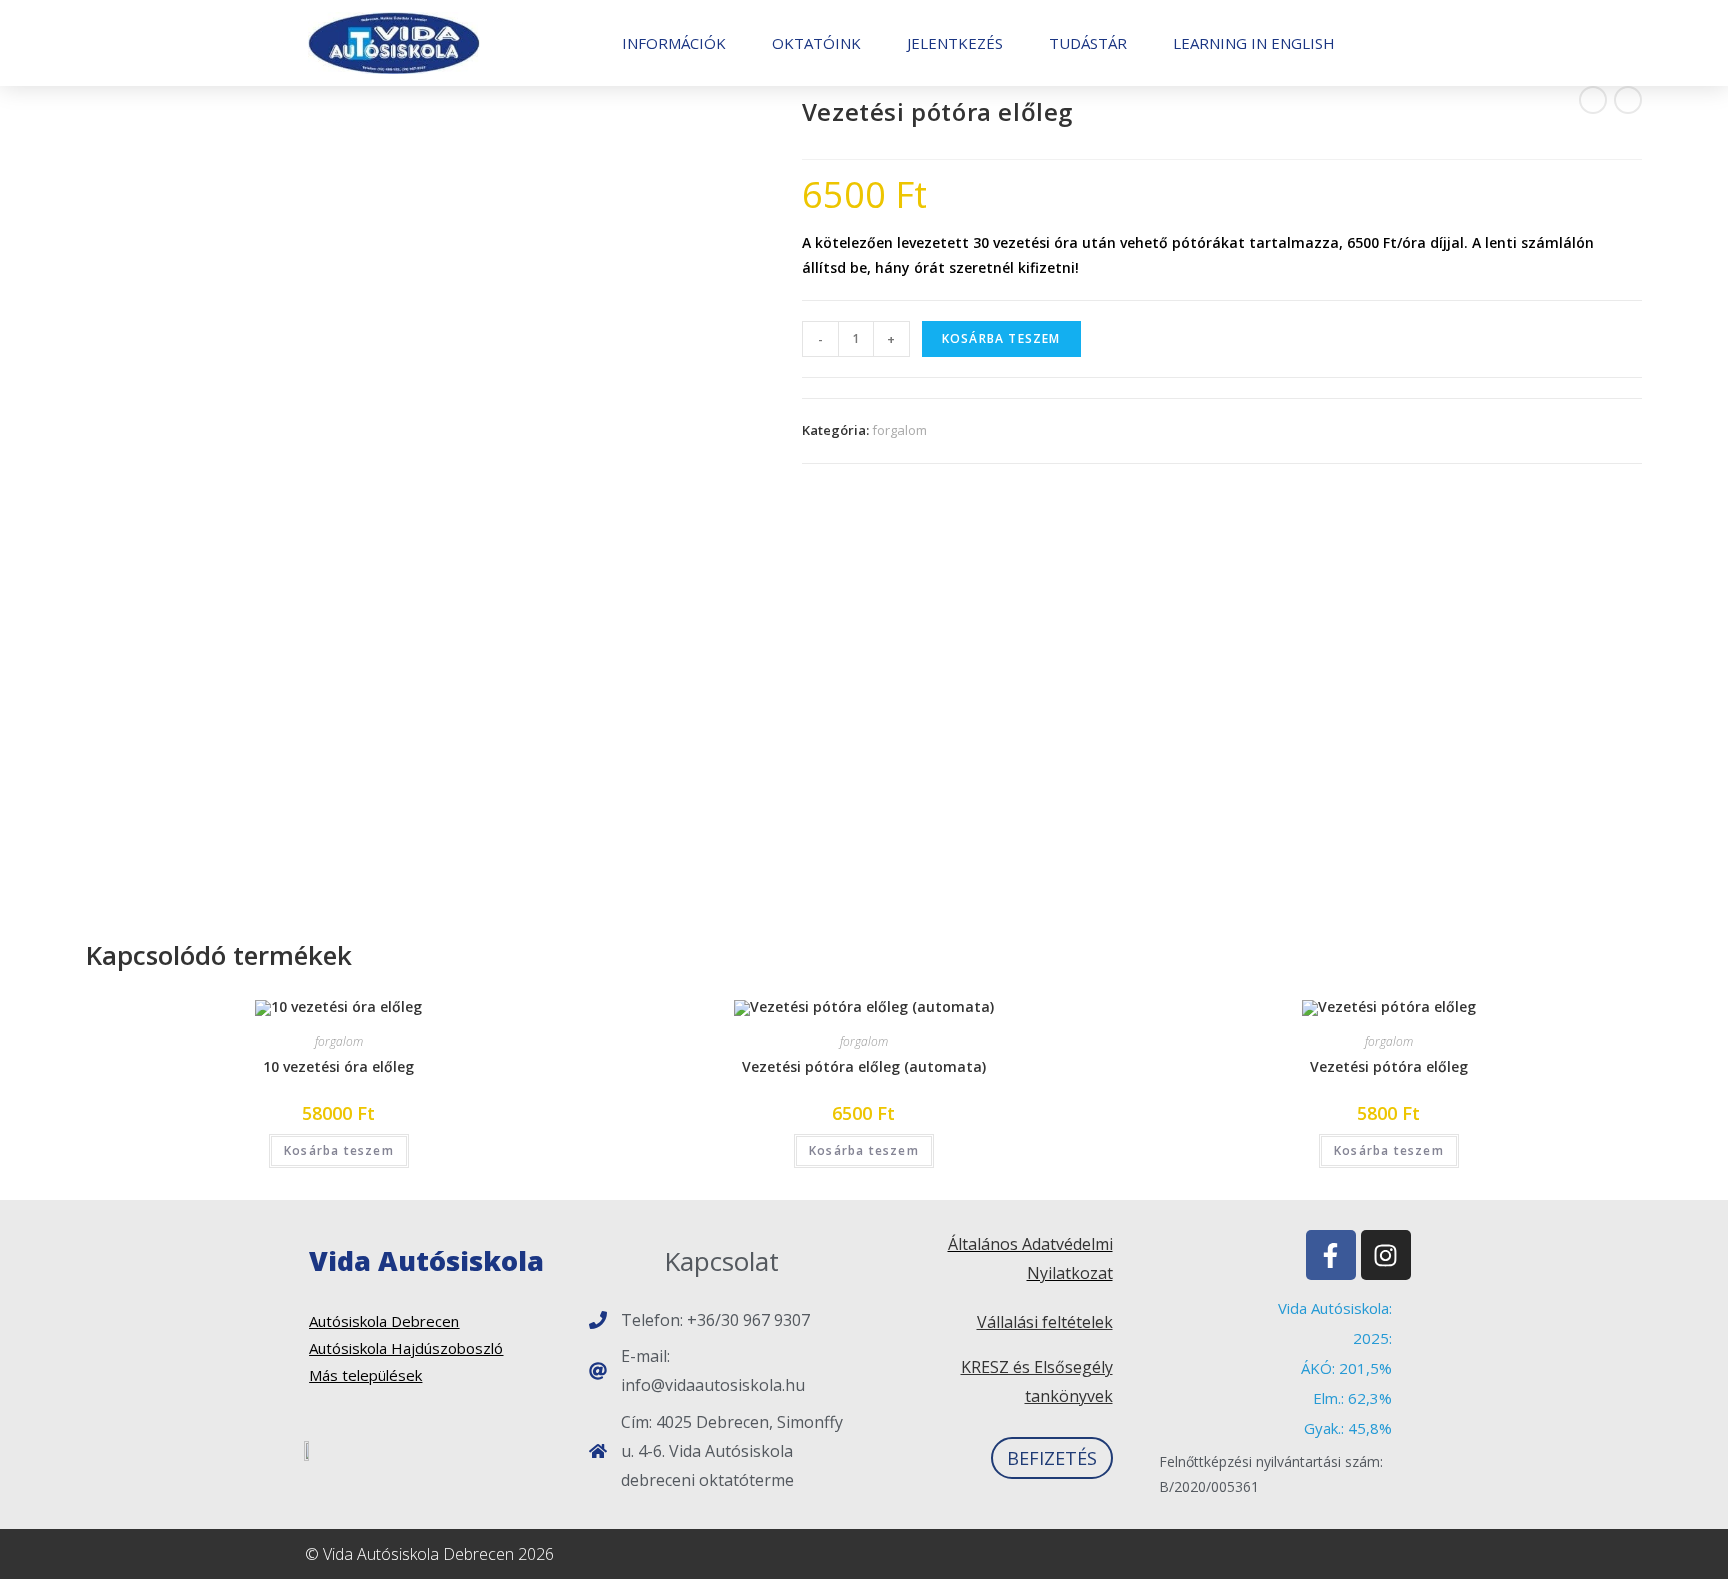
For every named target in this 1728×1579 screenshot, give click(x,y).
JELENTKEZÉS (955, 43)
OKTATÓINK (816, 43)
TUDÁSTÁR (1088, 43)
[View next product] (1628, 100)
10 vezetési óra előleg (338, 1066)
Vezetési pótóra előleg (1389, 1066)
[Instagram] (1386, 1255)
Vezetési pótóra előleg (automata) (864, 1066)
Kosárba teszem (1001, 338)
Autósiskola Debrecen (384, 1321)
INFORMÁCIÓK (674, 43)
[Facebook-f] (1331, 1255)
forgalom (899, 430)
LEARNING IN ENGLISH (1254, 43)
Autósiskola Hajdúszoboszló (406, 1348)
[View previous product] (1593, 100)
